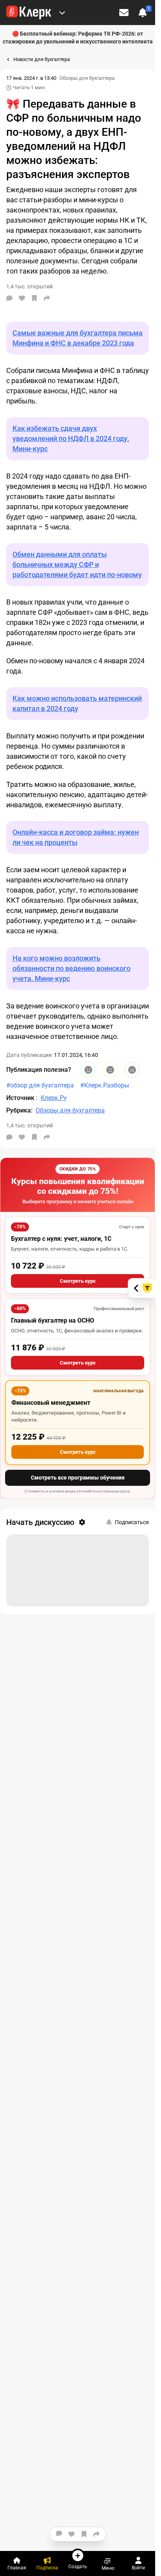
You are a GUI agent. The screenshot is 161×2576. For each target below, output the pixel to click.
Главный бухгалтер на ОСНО (53, 1320)
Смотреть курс (78, 1281)
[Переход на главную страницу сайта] (29, 13)
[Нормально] (110, 1070)
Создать (78, 2566)
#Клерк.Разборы (105, 1085)
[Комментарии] (9, 298)
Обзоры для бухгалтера (87, 78)
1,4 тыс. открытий (30, 1125)
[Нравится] (22, 298)
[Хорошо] (88, 1070)
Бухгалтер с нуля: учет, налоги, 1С (61, 1239)
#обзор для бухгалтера (40, 1085)
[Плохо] (132, 1070)
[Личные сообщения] (124, 13)
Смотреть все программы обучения (78, 1478)
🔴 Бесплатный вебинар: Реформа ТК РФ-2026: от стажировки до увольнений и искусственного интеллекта (78, 38)
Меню (108, 2568)
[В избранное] (34, 298)
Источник (21, 1098)
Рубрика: (19, 1110)
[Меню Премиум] (62, 13)
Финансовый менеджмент (51, 1403)
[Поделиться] (47, 298)
